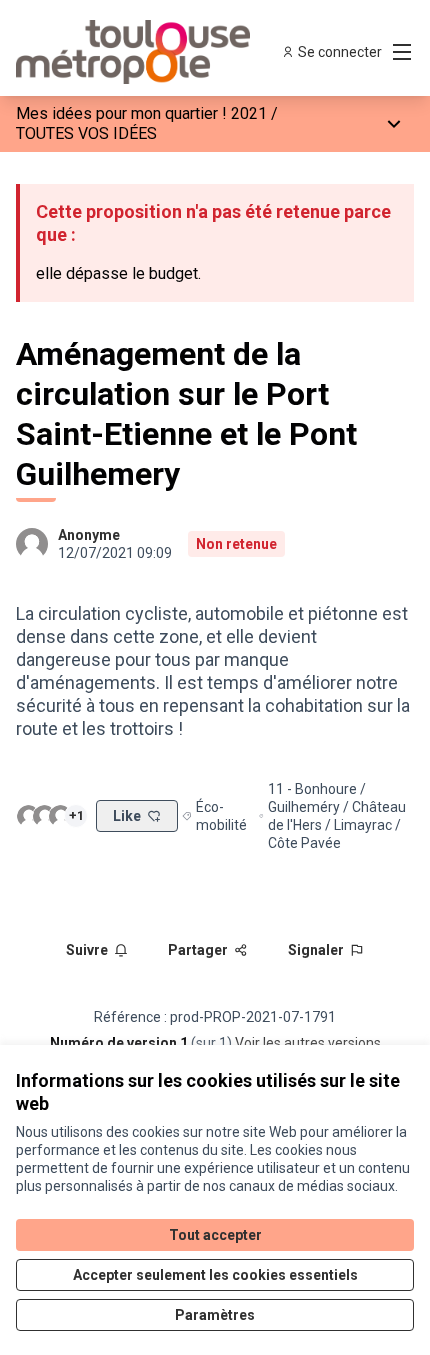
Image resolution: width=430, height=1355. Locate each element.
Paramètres (215, 1315)
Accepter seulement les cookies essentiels (215, 1275)
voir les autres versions (308, 1043)
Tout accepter (215, 1235)
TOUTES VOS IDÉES (86, 133)
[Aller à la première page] (163, 52)
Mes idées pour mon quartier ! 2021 (141, 113)
